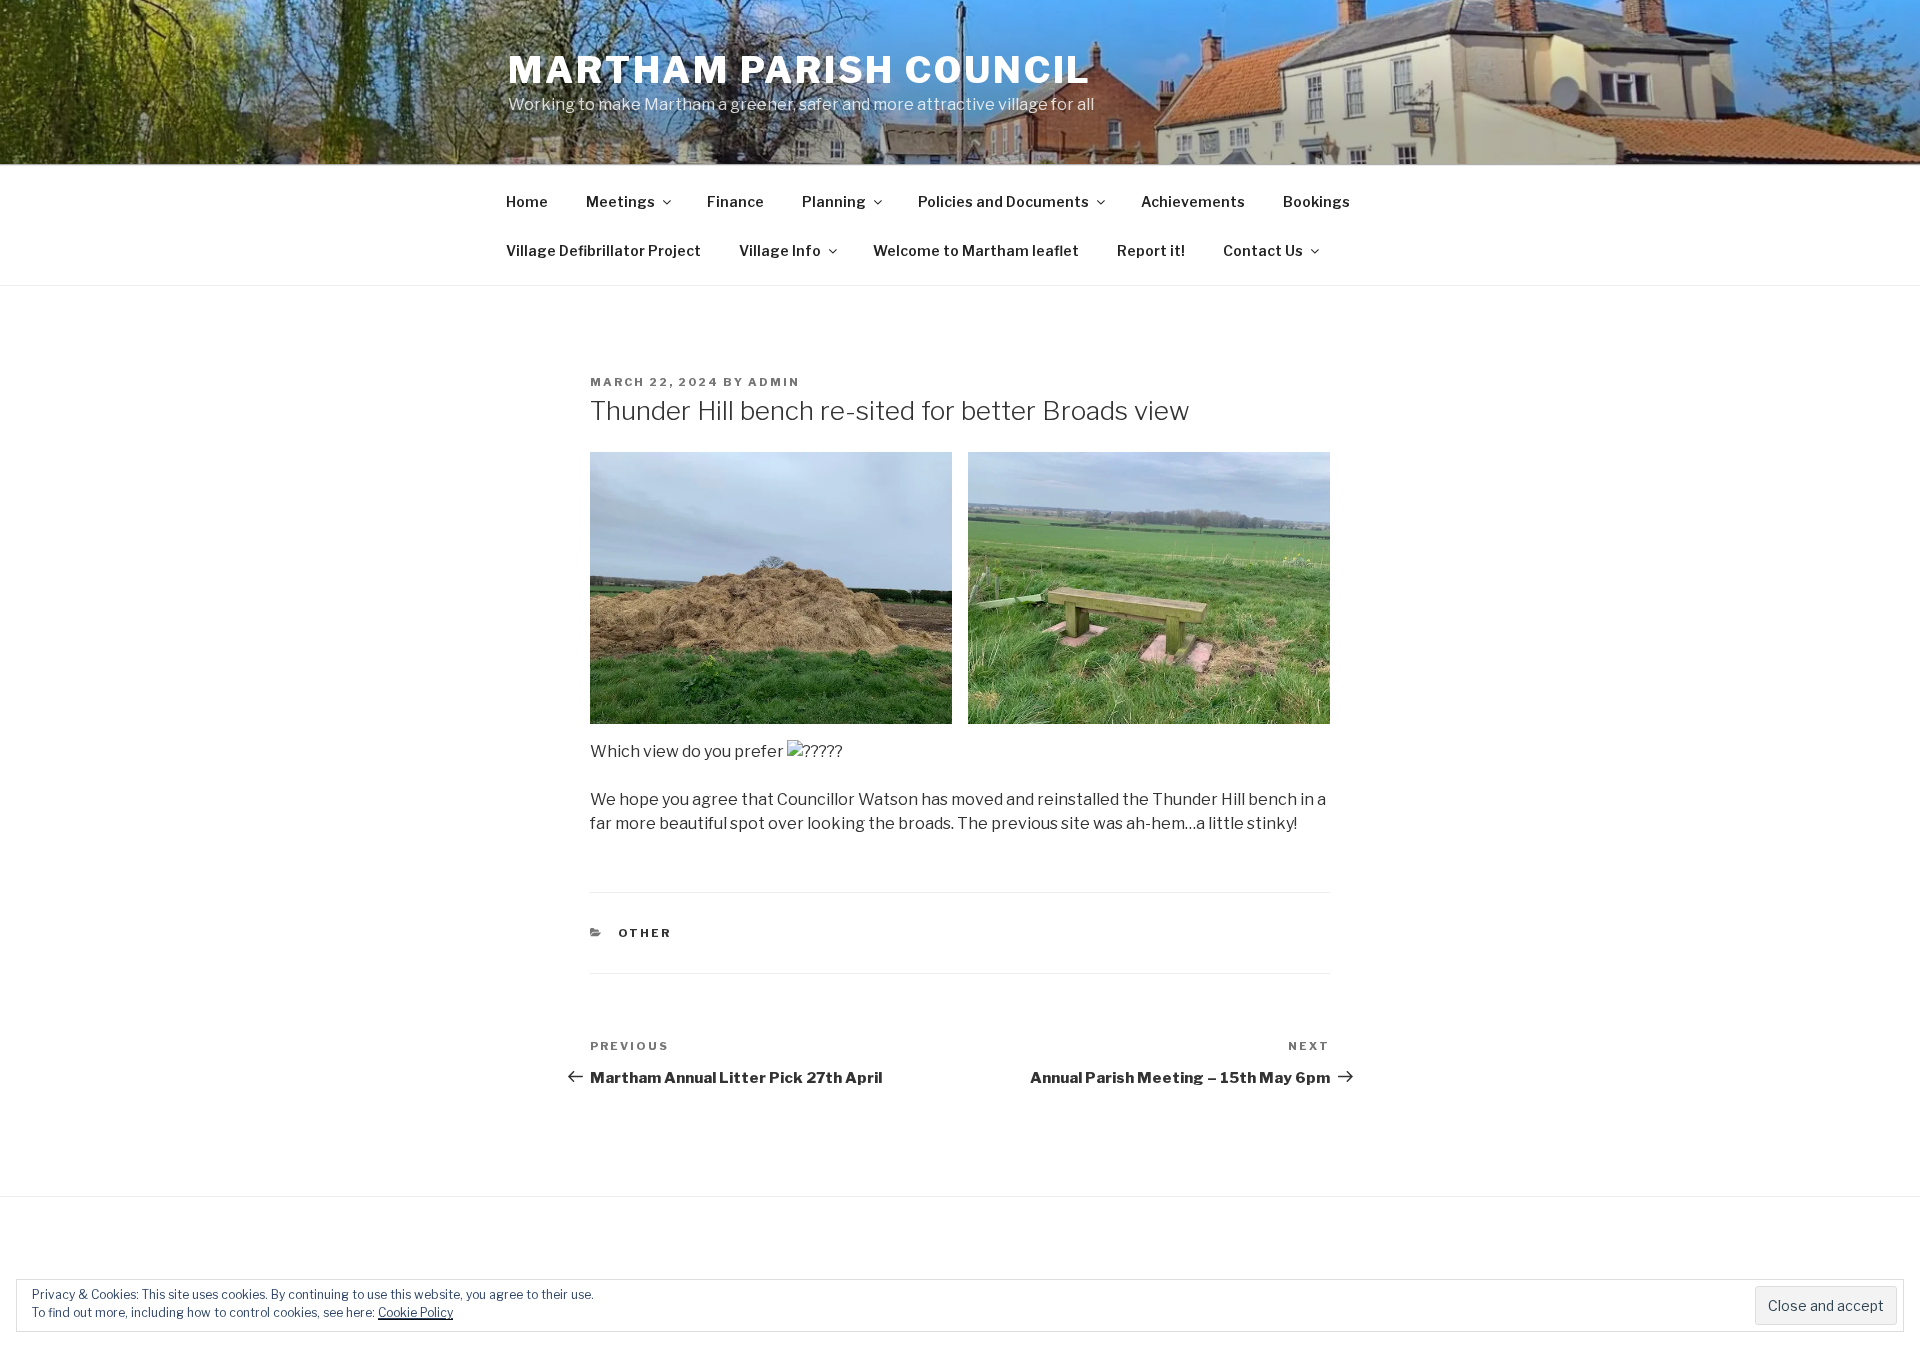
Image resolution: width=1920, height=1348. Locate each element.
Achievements (1193, 201)
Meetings (620, 201)
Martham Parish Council (800, 70)
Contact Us (1263, 250)
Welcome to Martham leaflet (976, 250)
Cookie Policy (415, 1312)
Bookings (1316, 201)
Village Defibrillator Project (603, 250)
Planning (834, 201)
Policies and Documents (1003, 201)
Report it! (1151, 250)
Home (527, 201)
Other (645, 933)
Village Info (780, 250)
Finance (735, 201)
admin (774, 382)
